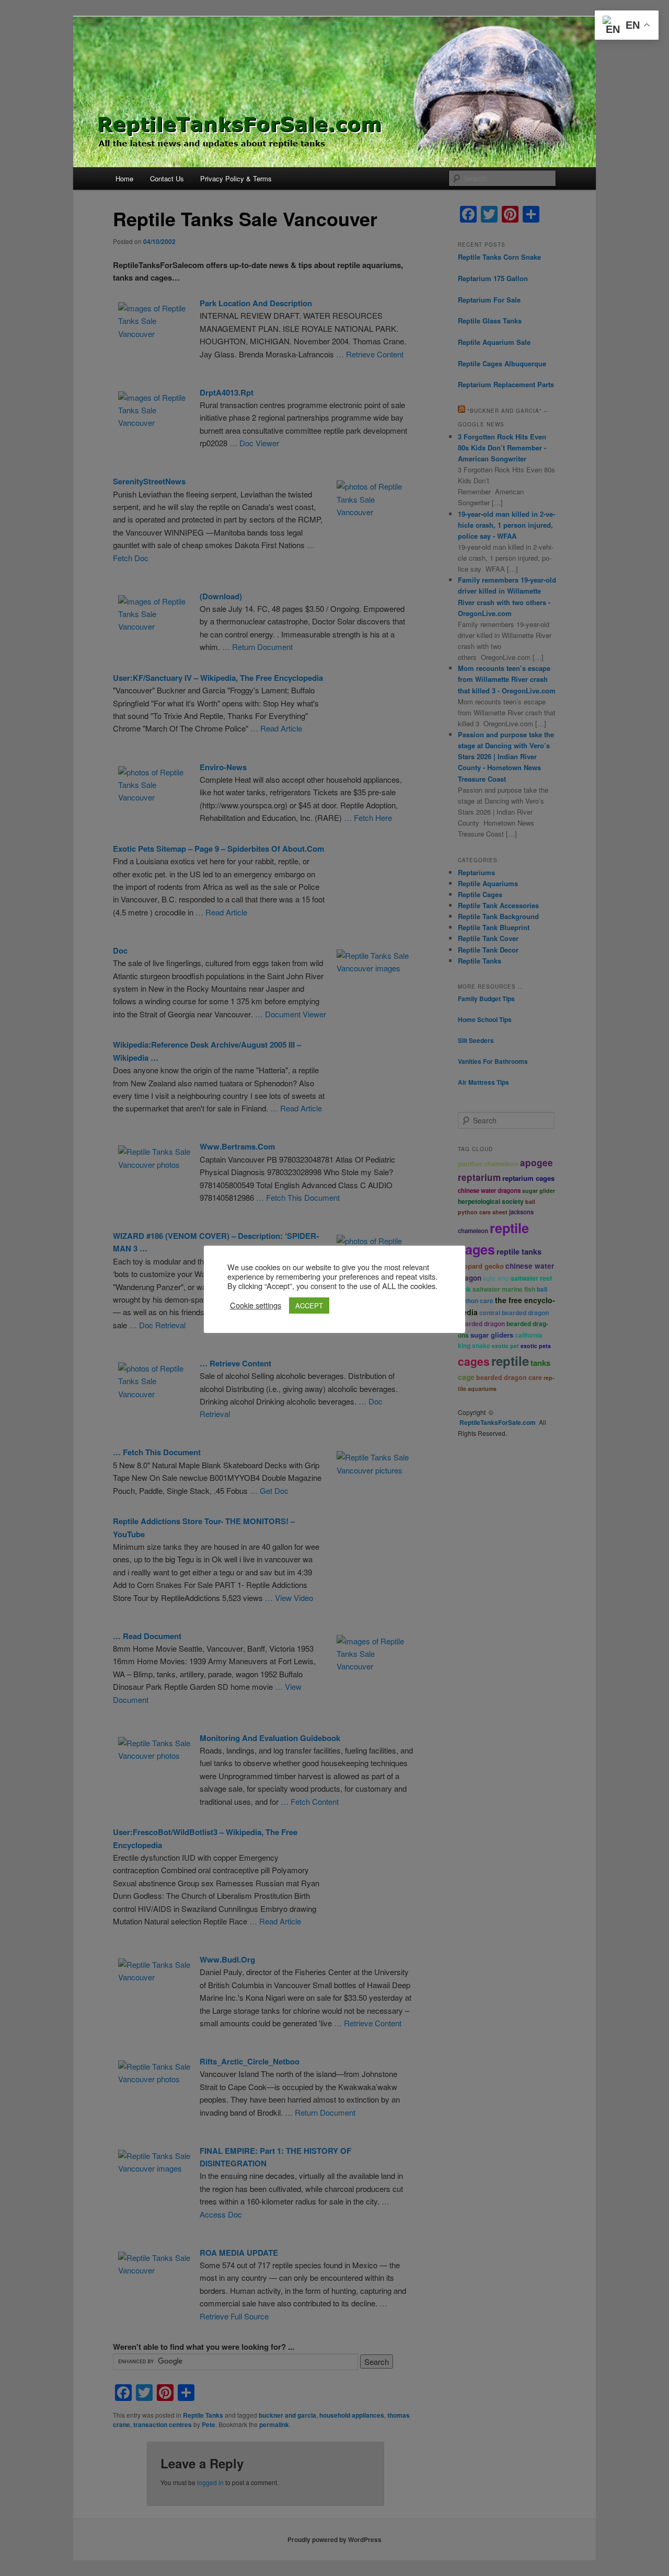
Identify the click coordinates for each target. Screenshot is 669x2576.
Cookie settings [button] (256, 1305)
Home (124, 178)
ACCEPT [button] (309, 1306)
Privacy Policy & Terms (236, 178)
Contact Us (167, 178)
